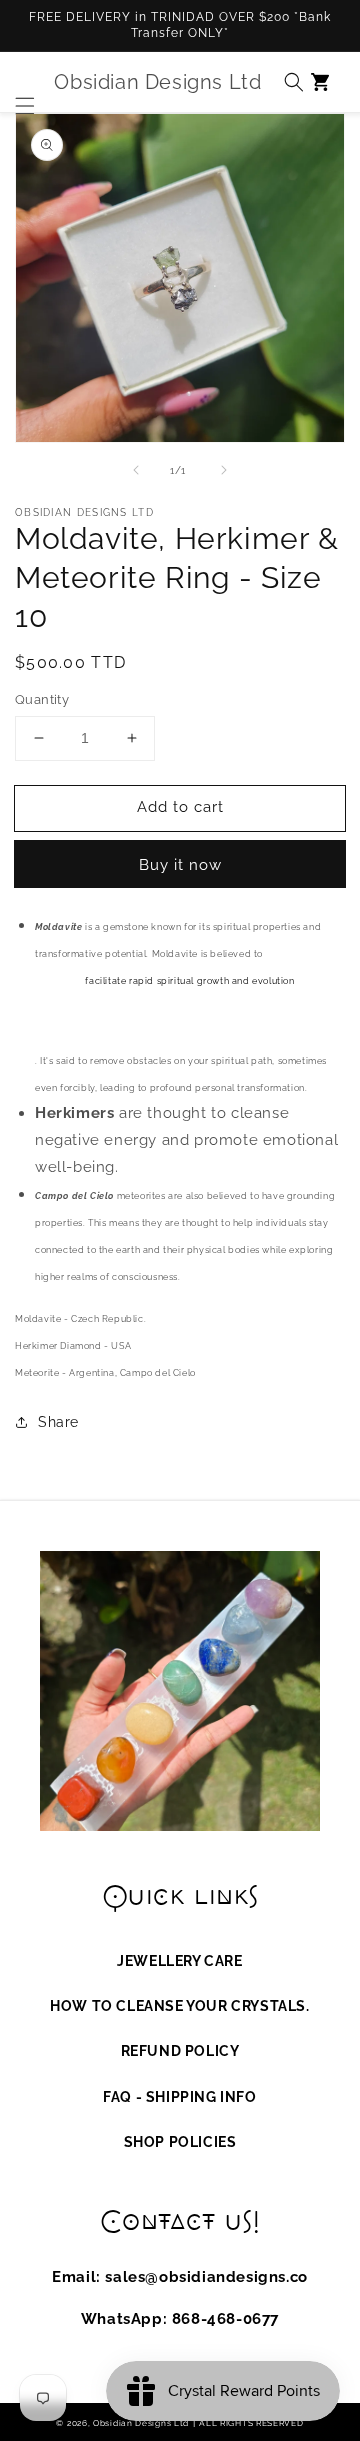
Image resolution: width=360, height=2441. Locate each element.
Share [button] (58, 1422)
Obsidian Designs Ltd (141, 2423)
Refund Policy (180, 2051)
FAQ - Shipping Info (179, 2097)
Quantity (42, 699)
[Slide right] (224, 470)
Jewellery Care (179, 1961)
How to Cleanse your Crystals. (179, 2006)
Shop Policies (180, 2142)
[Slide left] (136, 470)
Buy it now (180, 865)
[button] (20, 82)
